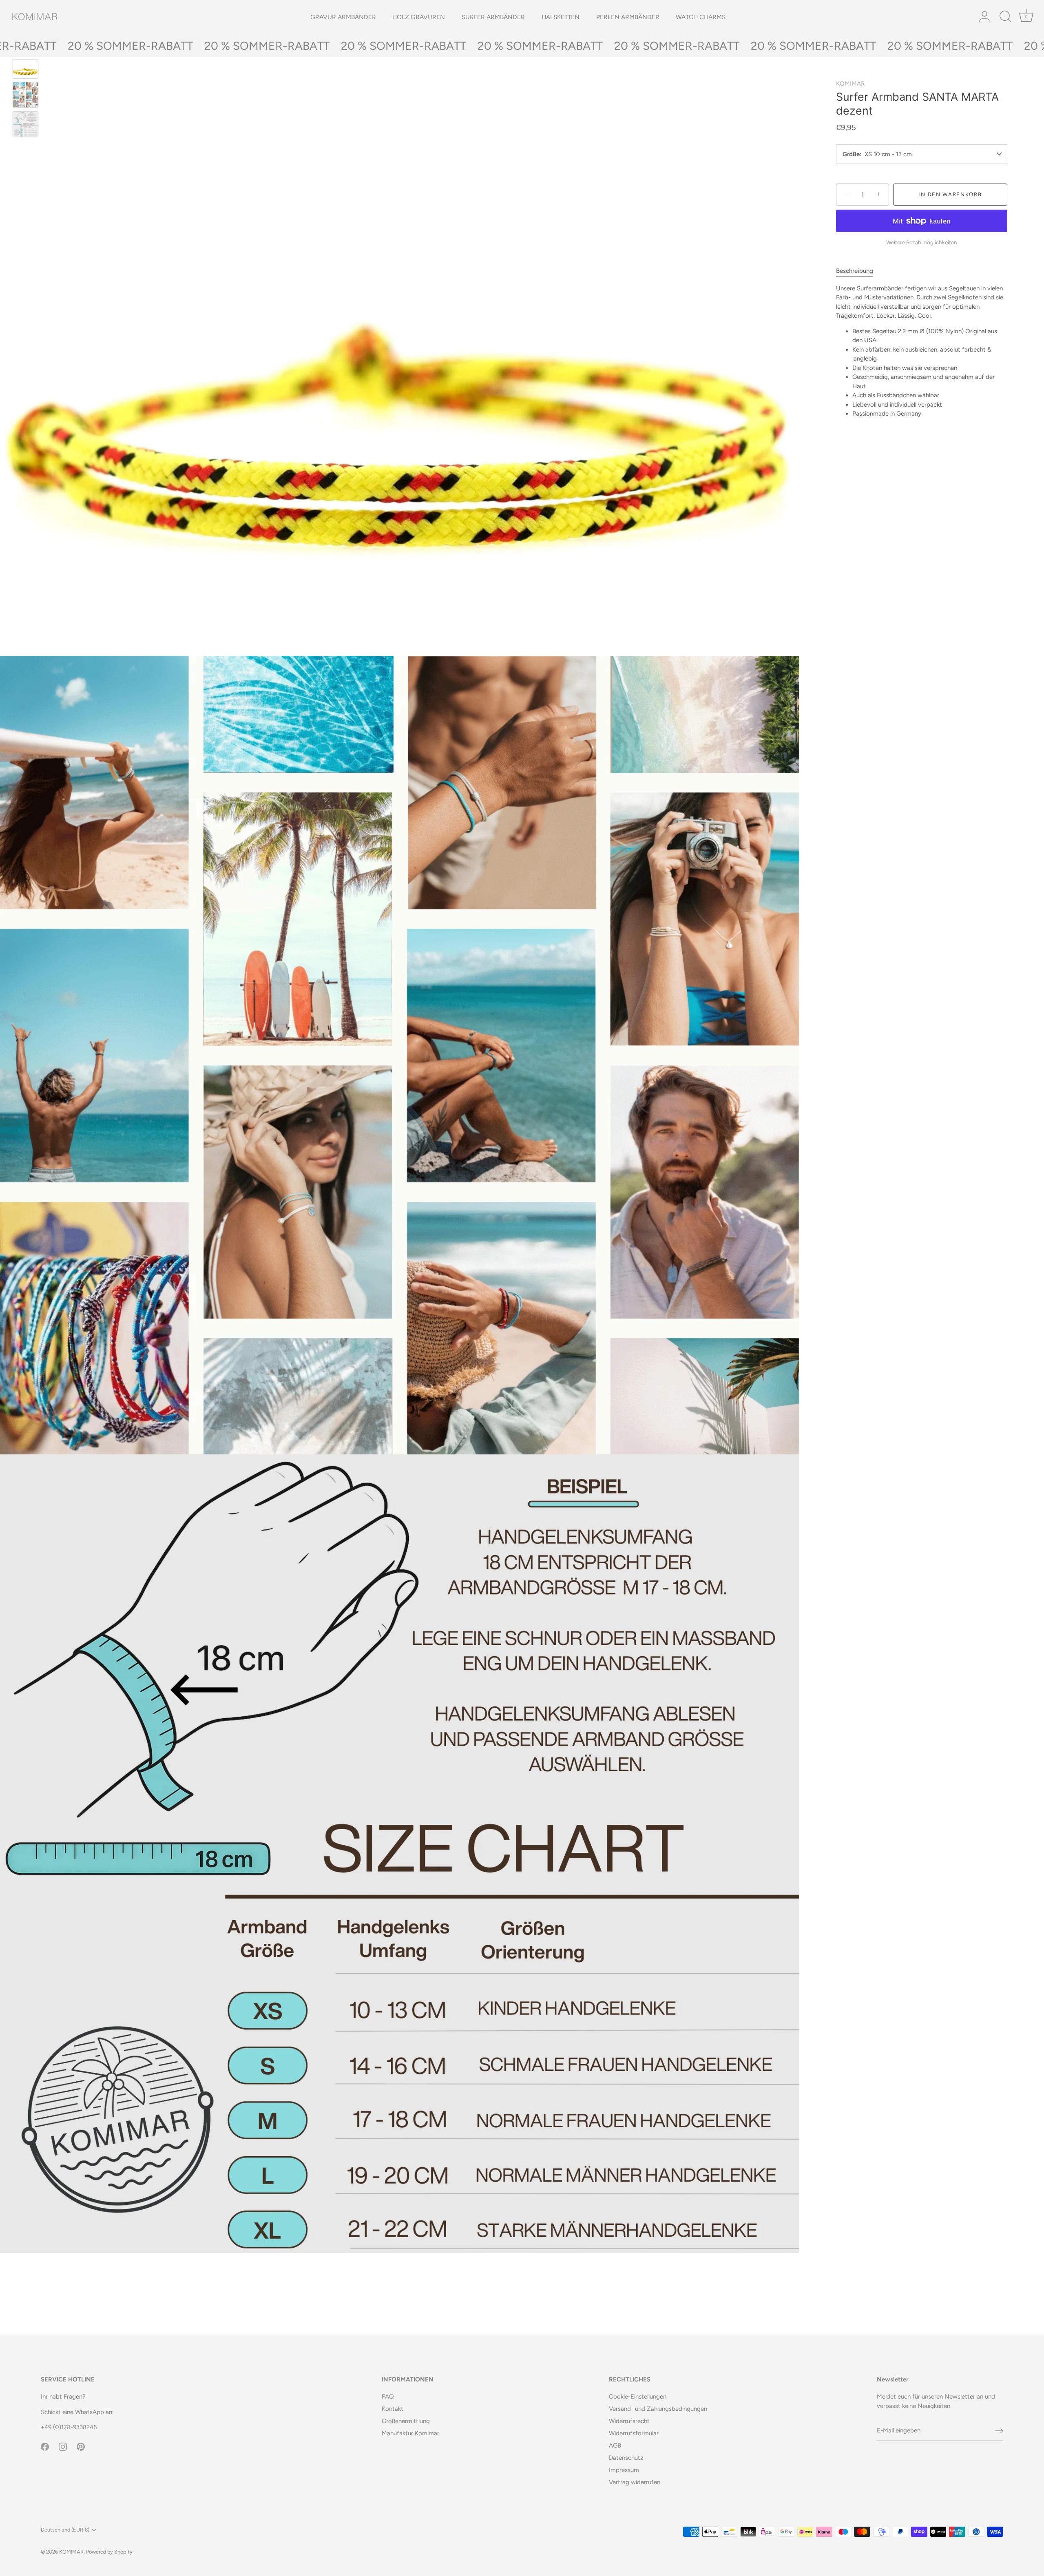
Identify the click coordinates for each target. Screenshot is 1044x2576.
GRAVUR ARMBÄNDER (343, 17)
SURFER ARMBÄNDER (493, 17)
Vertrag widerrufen (635, 2482)
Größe (851, 154)
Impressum (624, 2470)
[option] (25, 70)
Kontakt (393, 2409)
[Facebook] (45, 2446)
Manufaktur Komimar (410, 2433)
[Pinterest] (81, 2446)
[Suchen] (1005, 17)
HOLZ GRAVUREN (419, 17)
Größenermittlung (406, 2421)
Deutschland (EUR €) (65, 2530)
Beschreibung (855, 271)
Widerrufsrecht (629, 2421)
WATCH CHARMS (701, 17)
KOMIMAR (850, 84)
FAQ (388, 2397)
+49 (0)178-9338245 (69, 2427)
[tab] (859, 271)
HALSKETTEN (561, 17)
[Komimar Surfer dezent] (25, 95)
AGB (615, 2445)
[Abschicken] (999, 2431)
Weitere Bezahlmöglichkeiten (922, 242)
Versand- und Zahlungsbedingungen (658, 2409)
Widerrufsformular (634, 2433)
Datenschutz (626, 2458)
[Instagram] (63, 2446)
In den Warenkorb (950, 194)
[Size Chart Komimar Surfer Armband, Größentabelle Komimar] (25, 124)
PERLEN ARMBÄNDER (628, 17)
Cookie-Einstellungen (638, 2397)
